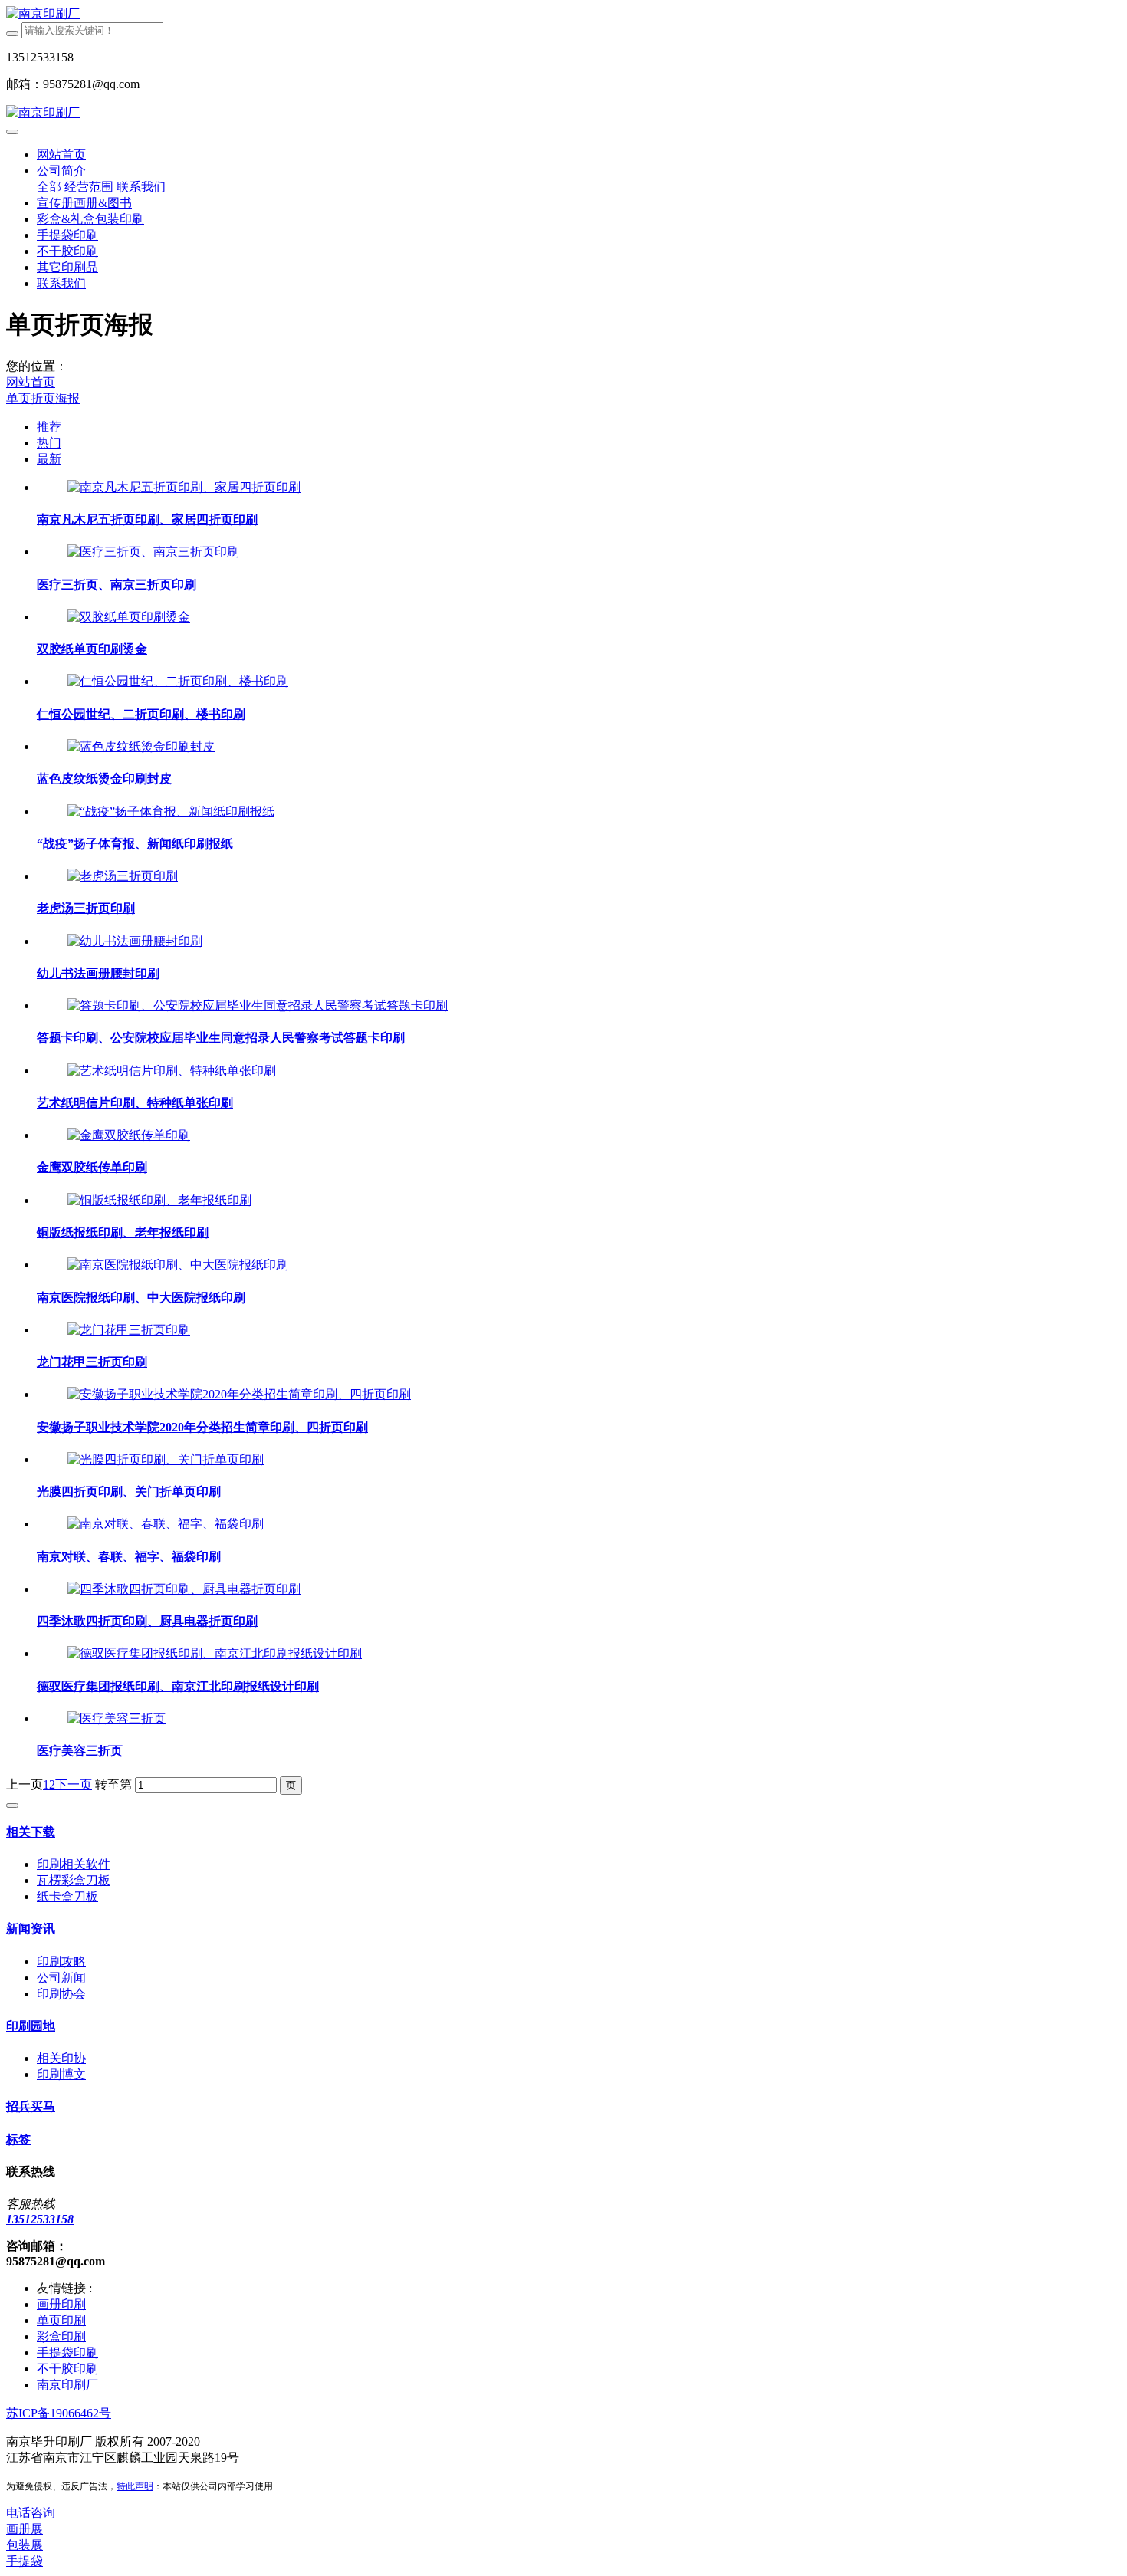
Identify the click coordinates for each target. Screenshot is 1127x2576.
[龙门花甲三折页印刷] (129, 1330)
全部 (49, 187)
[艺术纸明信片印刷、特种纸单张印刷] (172, 1071)
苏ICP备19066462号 (59, 2413)
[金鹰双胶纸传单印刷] (129, 1135)
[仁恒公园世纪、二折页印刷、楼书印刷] (178, 681)
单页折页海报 (43, 398)
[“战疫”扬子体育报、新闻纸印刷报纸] (171, 812)
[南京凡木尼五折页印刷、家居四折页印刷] (184, 487)
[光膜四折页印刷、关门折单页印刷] (166, 1459)
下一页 (74, 1784)
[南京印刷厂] (563, 14)
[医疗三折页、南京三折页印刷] (153, 552)
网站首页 (61, 154)
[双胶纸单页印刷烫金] (129, 617)
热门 (49, 443)
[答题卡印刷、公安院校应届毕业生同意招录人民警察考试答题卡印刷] (258, 1005)
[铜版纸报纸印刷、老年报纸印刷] (159, 1200)
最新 (49, 459)
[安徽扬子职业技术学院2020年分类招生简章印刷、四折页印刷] (239, 1394)
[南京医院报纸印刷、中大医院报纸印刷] (178, 1265)
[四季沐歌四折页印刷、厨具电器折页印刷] (184, 1589)
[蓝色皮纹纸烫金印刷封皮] (141, 746)
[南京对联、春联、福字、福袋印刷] (166, 1524)
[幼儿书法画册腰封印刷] (135, 941)
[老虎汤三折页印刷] (123, 876)
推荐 (49, 427)
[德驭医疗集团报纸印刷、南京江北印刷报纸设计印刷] (215, 1653)
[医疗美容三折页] (117, 1718)
